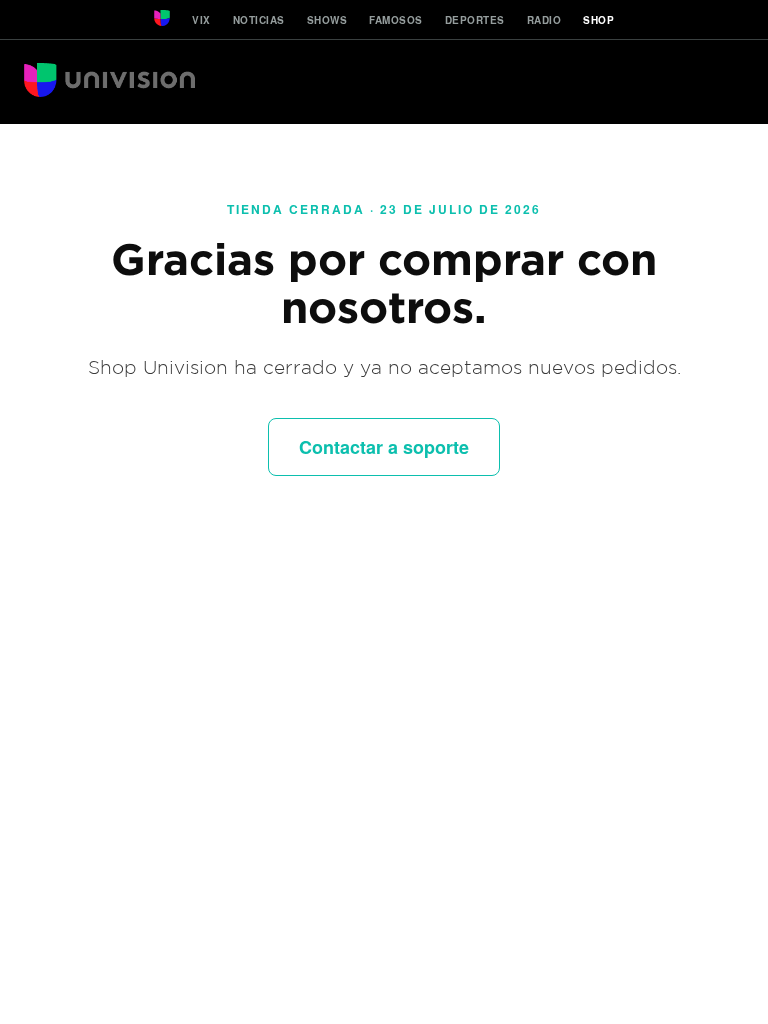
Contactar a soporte (384, 447)
